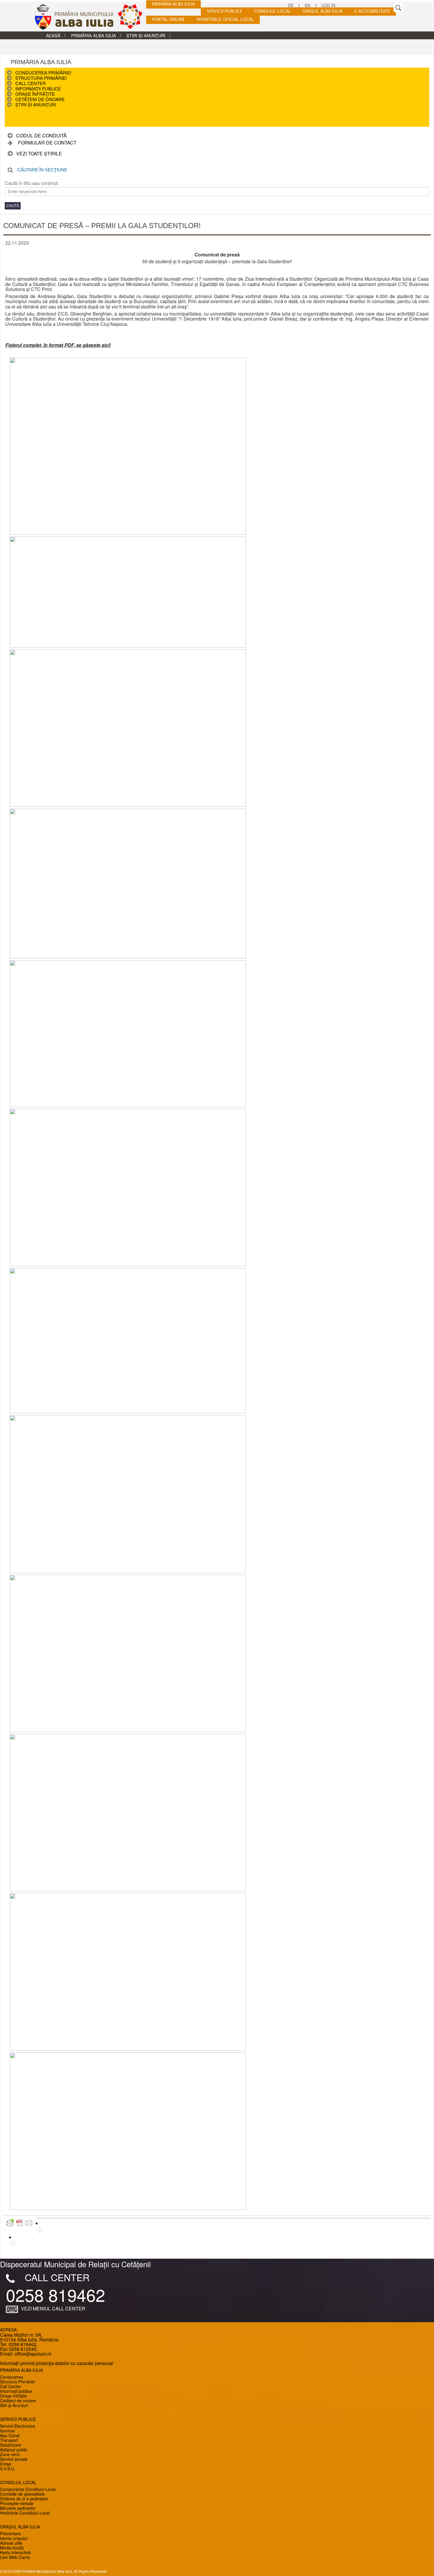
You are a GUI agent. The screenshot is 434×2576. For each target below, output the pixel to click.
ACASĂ (53, 35)
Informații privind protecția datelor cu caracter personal (57, 2363)
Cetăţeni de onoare (40, 99)
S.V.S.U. (8, 2468)
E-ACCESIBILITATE (372, 12)
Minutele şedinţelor (18, 2508)
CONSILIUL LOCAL (272, 12)
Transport (9, 2440)
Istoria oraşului (14, 2538)
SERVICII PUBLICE (224, 12)
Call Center (31, 83)
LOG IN (328, 5)
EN (307, 5)
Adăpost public (14, 2450)
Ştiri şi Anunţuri (146, 35)
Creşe (6, 2464)
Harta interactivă (15, 2552)
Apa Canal (10, 2435)
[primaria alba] (93, 17)
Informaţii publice (38, 88)
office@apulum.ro (33, 2354)
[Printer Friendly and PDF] (19, 2223)
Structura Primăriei (17, 2382)
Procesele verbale (17, 2503)
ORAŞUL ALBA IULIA (323, 12)
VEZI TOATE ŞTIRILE (39, 153)
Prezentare (10, 2533)
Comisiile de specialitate (22, 2494)
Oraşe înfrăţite (35, 94)
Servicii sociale (14, 2459)
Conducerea (12, 2377)
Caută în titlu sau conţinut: (32, 183)
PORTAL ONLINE (168, 20)
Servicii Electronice (18, 2426)
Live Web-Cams (15, 2557)
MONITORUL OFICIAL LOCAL (225, 20)
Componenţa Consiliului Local (28, 2489)
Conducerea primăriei (43, 73)
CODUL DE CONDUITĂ (41, 135)
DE (291, 5)
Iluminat (7, 2431)
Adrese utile (11, 2543)
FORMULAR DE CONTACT (47, 143)
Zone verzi (10, 2454)
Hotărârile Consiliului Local (25, 2513)
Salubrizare (11, 2445)
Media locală (12, 2548)
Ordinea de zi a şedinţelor (24, 2499)
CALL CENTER (57, 2277)
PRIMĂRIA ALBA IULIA (173, 4)
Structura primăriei (41, 78)
